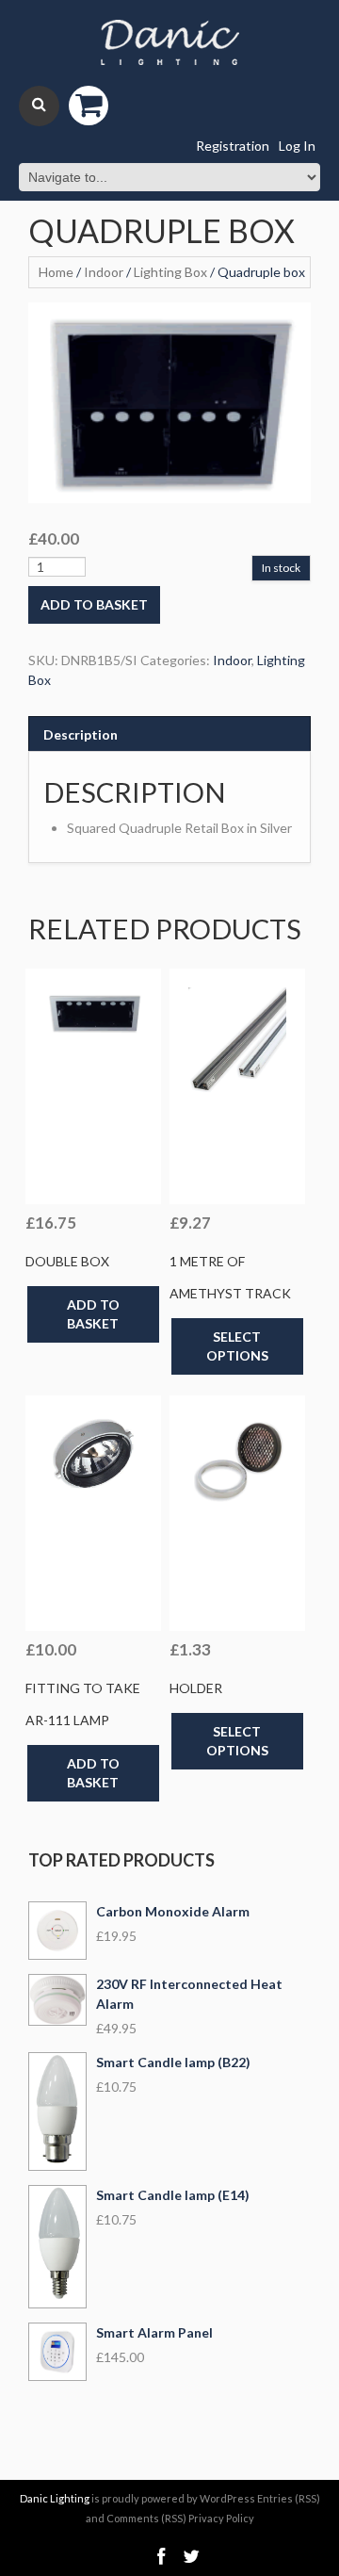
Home (56, 272)
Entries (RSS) (289, 2498)
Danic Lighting (55, 2498)
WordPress (227, 2498)
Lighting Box (170, 272)
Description (81, 734)
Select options (237, 1346)
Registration (233, 146)
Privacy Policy (221, 2518)
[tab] (169, 734)
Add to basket (94, 604)
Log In (297, 146)
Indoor (104, 272)
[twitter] (191, 2557)
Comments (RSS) (146, 2518)
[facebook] (161, 2557)
